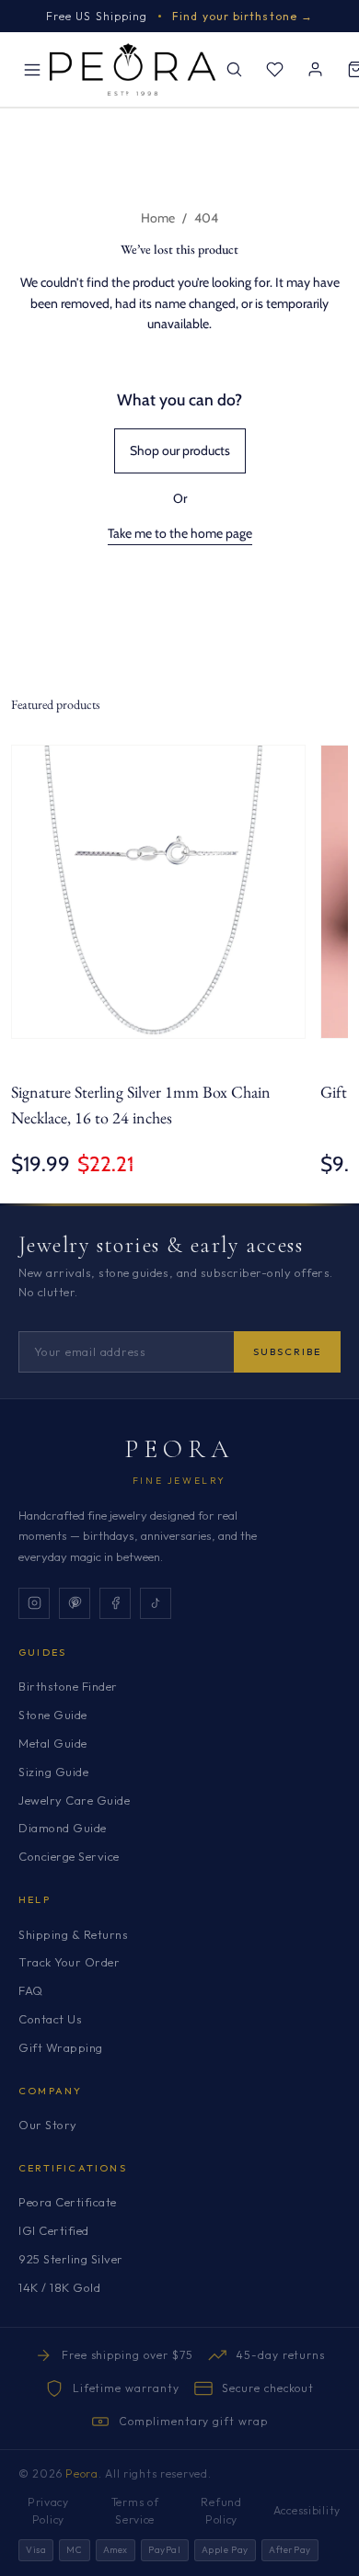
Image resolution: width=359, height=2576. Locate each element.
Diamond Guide (63, 1828)
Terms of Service (135, 2511)
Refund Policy (221, 2511)
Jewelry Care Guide (74, 1800)
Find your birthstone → (243, 16)
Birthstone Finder (68, 1686)
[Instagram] (34, 1603)
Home (158, 218)
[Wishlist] (274, 70)
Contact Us (50, 2019)
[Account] (315, 70)
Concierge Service (69, 1856)
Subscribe (287, 1351)
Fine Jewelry (179, 1481)
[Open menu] (32, 70)
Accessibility (307, 2510)
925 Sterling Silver (71, 2259)
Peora (180, 1449)
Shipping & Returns (73, 1934)
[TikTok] (156, 1603)
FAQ (31, 1990)
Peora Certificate (68, 2202)
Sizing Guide (53, 1772)
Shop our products (180, 450)
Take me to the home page (180, 533)
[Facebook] (115, 1603)
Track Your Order (69, 1962)
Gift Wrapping (61, 2047)
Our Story (48, 2125)
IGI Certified (54, 2230)
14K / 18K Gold (59, 2287)
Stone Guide (53, 1715)
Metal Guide (53, 1743)
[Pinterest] (75, 1603)
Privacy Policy (48, 2511)
